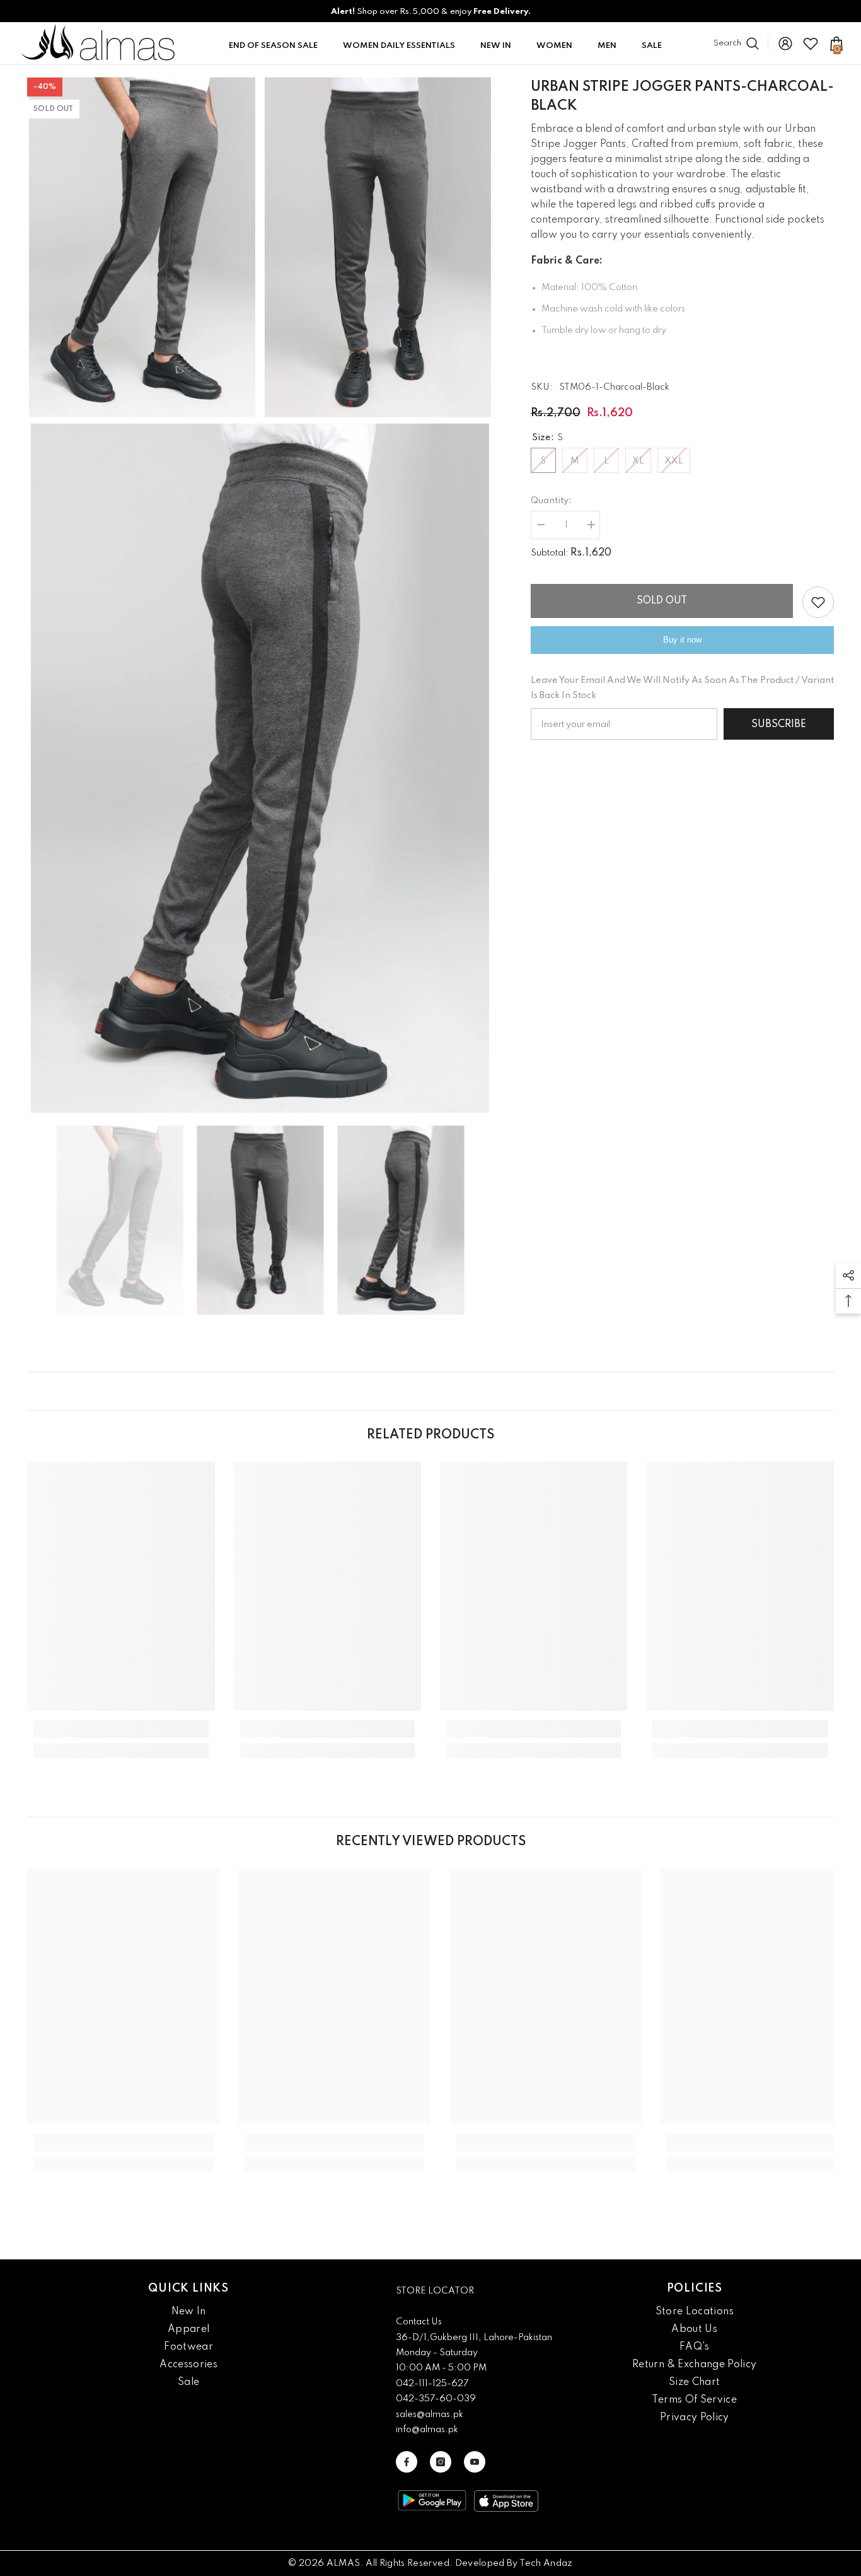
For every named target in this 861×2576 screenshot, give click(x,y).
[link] (121, 1729)
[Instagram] (441, 2462)
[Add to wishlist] (818, 602)
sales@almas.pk (430, 2415)
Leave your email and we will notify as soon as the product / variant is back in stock (682, 688)
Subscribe (779, 725)
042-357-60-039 (436, 2399)
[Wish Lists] (811, 44)
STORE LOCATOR (435, 2291)
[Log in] (785, 44)
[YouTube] (475, 2462)
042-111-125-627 (432, 2384)
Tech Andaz (546, 2563)
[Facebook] (407, 2462)
